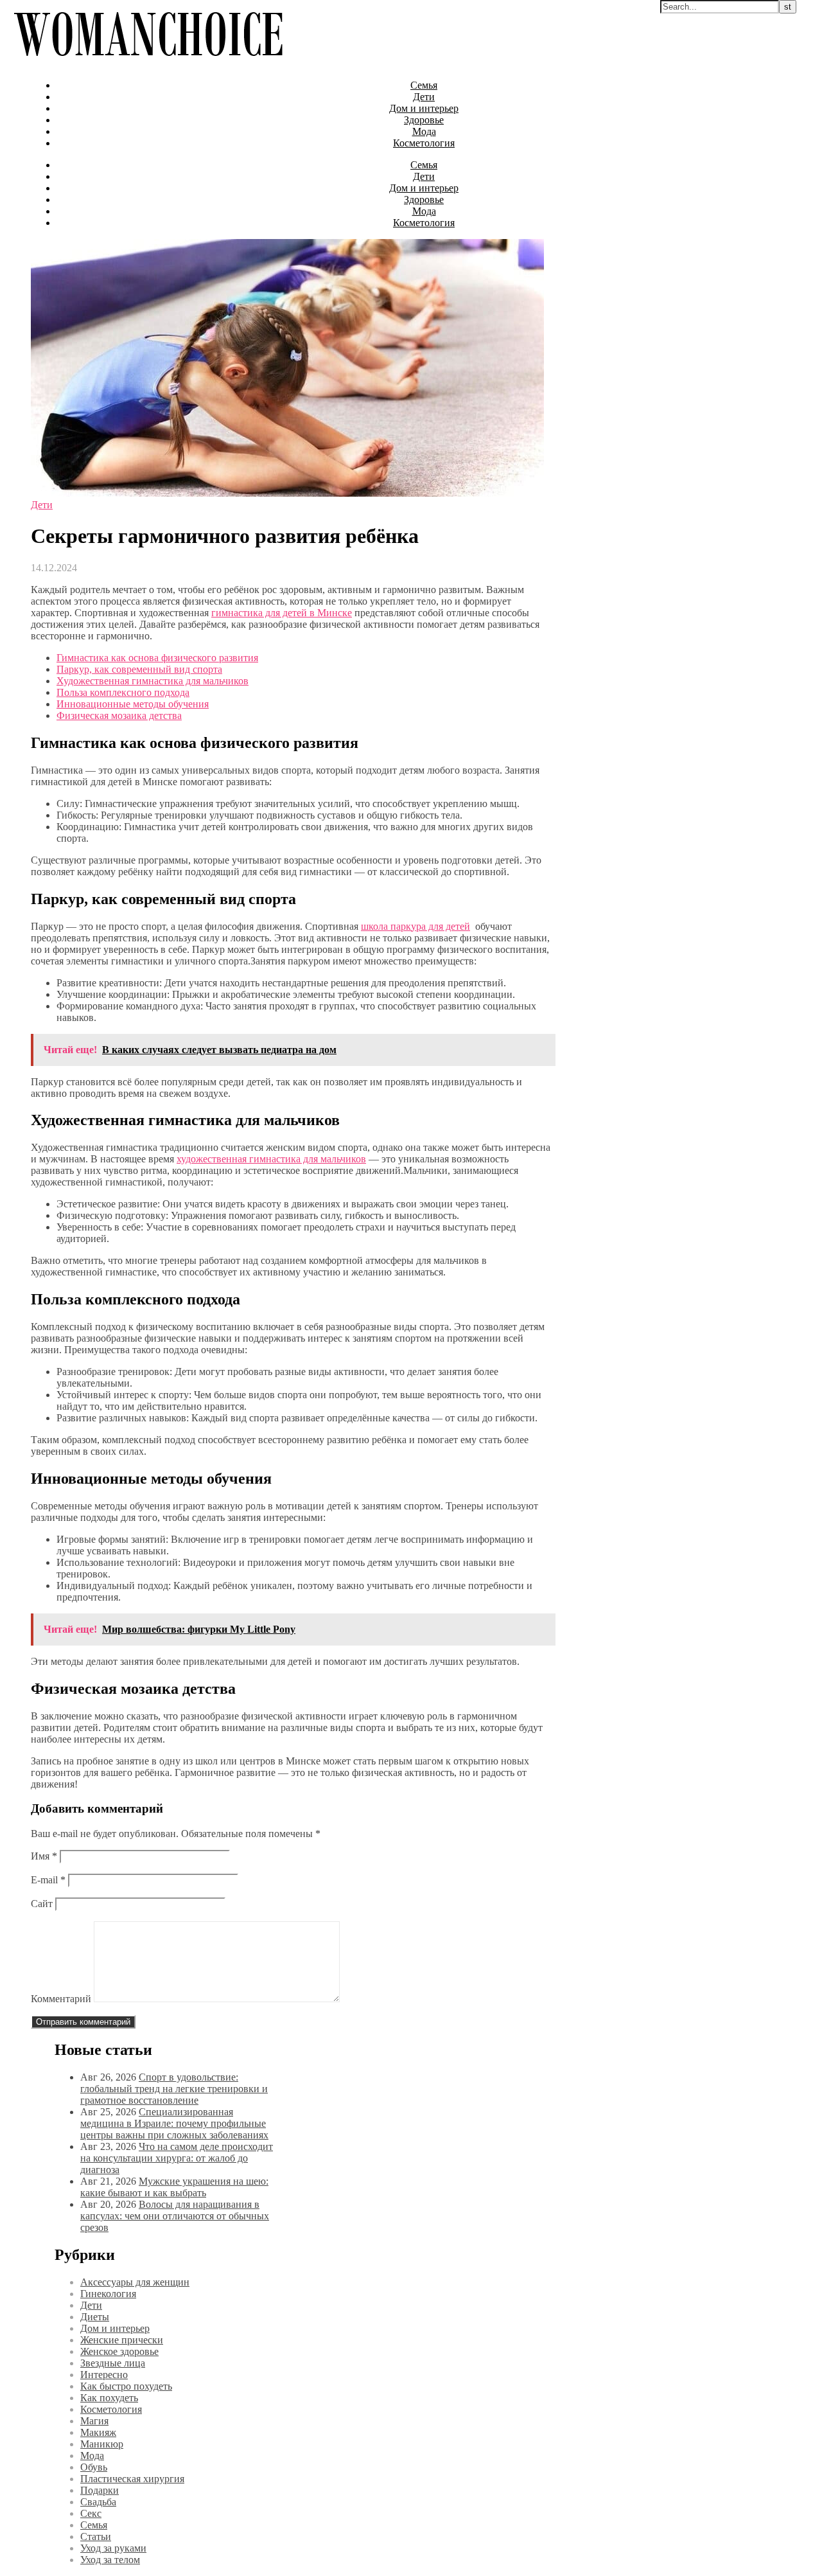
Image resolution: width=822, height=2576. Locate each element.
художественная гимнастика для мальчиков (271, 1159)
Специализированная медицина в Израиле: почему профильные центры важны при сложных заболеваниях (174, 2123)
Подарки (100, 2490)
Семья (424, 85)
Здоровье (424, 120)
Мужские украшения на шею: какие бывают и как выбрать (174, 2187)
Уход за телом (110, 2560)
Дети (424, 97)
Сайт (42, 1904)
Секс (91, 2513)
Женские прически (122, 2340)
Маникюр (102, 2444)
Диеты (95, 2317)
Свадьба (98, 2502)
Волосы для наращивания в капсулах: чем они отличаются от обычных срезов (175, 2216)
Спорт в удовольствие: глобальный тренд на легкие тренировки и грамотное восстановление (174, 2089)
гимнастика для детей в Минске (282, 613)
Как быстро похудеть (126, 2386)
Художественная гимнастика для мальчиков (153, 681)
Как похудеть (109, 2398)
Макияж (98, 2432)
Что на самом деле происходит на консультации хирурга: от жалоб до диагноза (177, 2158)
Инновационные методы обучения (133, 704)
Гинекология (108, 2294)
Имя (44, 1856)
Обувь (94, 2467)
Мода (424, 131)
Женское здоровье (119, 2351)
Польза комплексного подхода (123, 692)
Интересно (104, 2375)
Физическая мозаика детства (119, 715)
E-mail (48, 1880)
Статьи (96, 2536)
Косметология (424, 143)
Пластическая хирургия (132, 2479)
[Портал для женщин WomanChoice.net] (148, 63)
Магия (94, 2421)
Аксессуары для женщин (135, 2282)
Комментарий (61, 1999)
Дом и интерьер (424, 108)
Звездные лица (113, 2363)
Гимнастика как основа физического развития (157, 658)
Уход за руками (113, 2548)
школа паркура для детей (415, 926)
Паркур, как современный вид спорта (139, 669)
